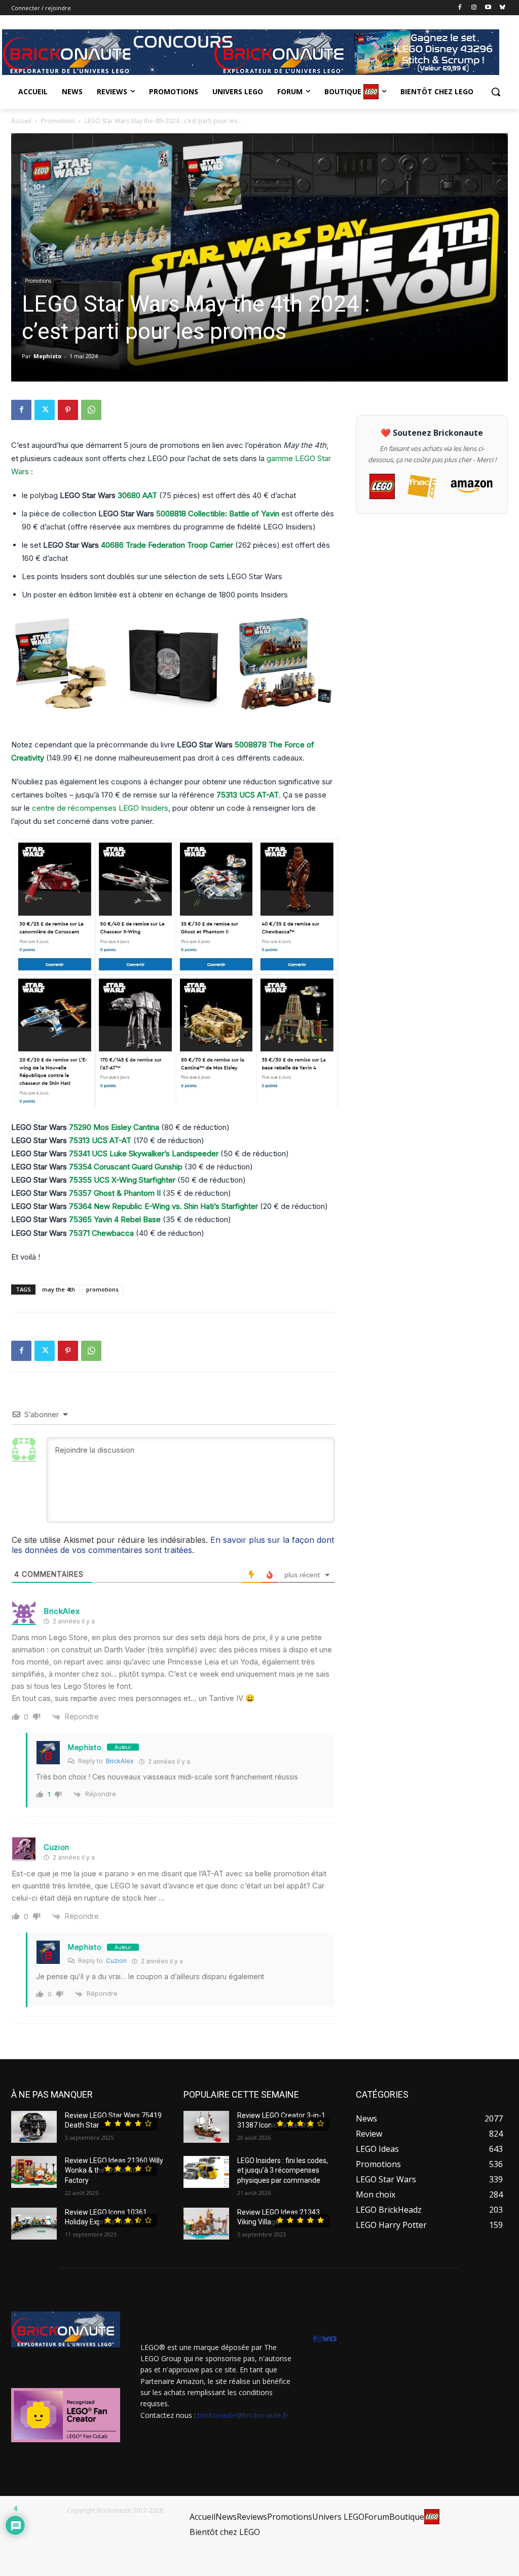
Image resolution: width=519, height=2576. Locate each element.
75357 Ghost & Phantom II (115, 1193)
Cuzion (116, 1961)
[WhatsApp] (91, 410)
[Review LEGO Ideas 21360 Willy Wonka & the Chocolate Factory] (34, 2172)
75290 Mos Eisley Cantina (114, 1127)
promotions (102, 1289)
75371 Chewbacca (101, 1233)
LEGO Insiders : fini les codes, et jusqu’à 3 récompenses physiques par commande (283, 2170)
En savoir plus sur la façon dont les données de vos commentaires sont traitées (173, 1545)
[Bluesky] (502, 8)
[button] (496, 92)
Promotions (58, 121)
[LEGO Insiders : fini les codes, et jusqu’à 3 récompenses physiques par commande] (206, 2172)
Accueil (21, 121)
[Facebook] (460, 8)
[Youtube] (488, 8)
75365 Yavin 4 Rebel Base (115, 1219)
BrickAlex (120, 1761)
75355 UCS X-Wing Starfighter (122, 1180)
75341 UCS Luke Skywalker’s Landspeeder (144, 1153)
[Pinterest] (68, 410)
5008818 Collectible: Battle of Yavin (218, 514)
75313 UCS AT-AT (248, 795)
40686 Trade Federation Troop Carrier (167, 545)
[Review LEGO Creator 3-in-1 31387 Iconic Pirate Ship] (206, 2127)
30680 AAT (137, 495)
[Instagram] (474, 8)
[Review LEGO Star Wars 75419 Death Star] (34, 2127)
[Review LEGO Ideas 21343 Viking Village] (206, 2224)
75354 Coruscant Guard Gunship (126, 1167)
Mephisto (47, 356)
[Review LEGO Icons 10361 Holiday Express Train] (34, 2224)
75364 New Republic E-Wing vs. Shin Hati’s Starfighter (163, 1206)
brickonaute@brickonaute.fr (243, 2415)
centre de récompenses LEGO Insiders (100, 808)
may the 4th (59, 1289)
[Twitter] (45, 410)
